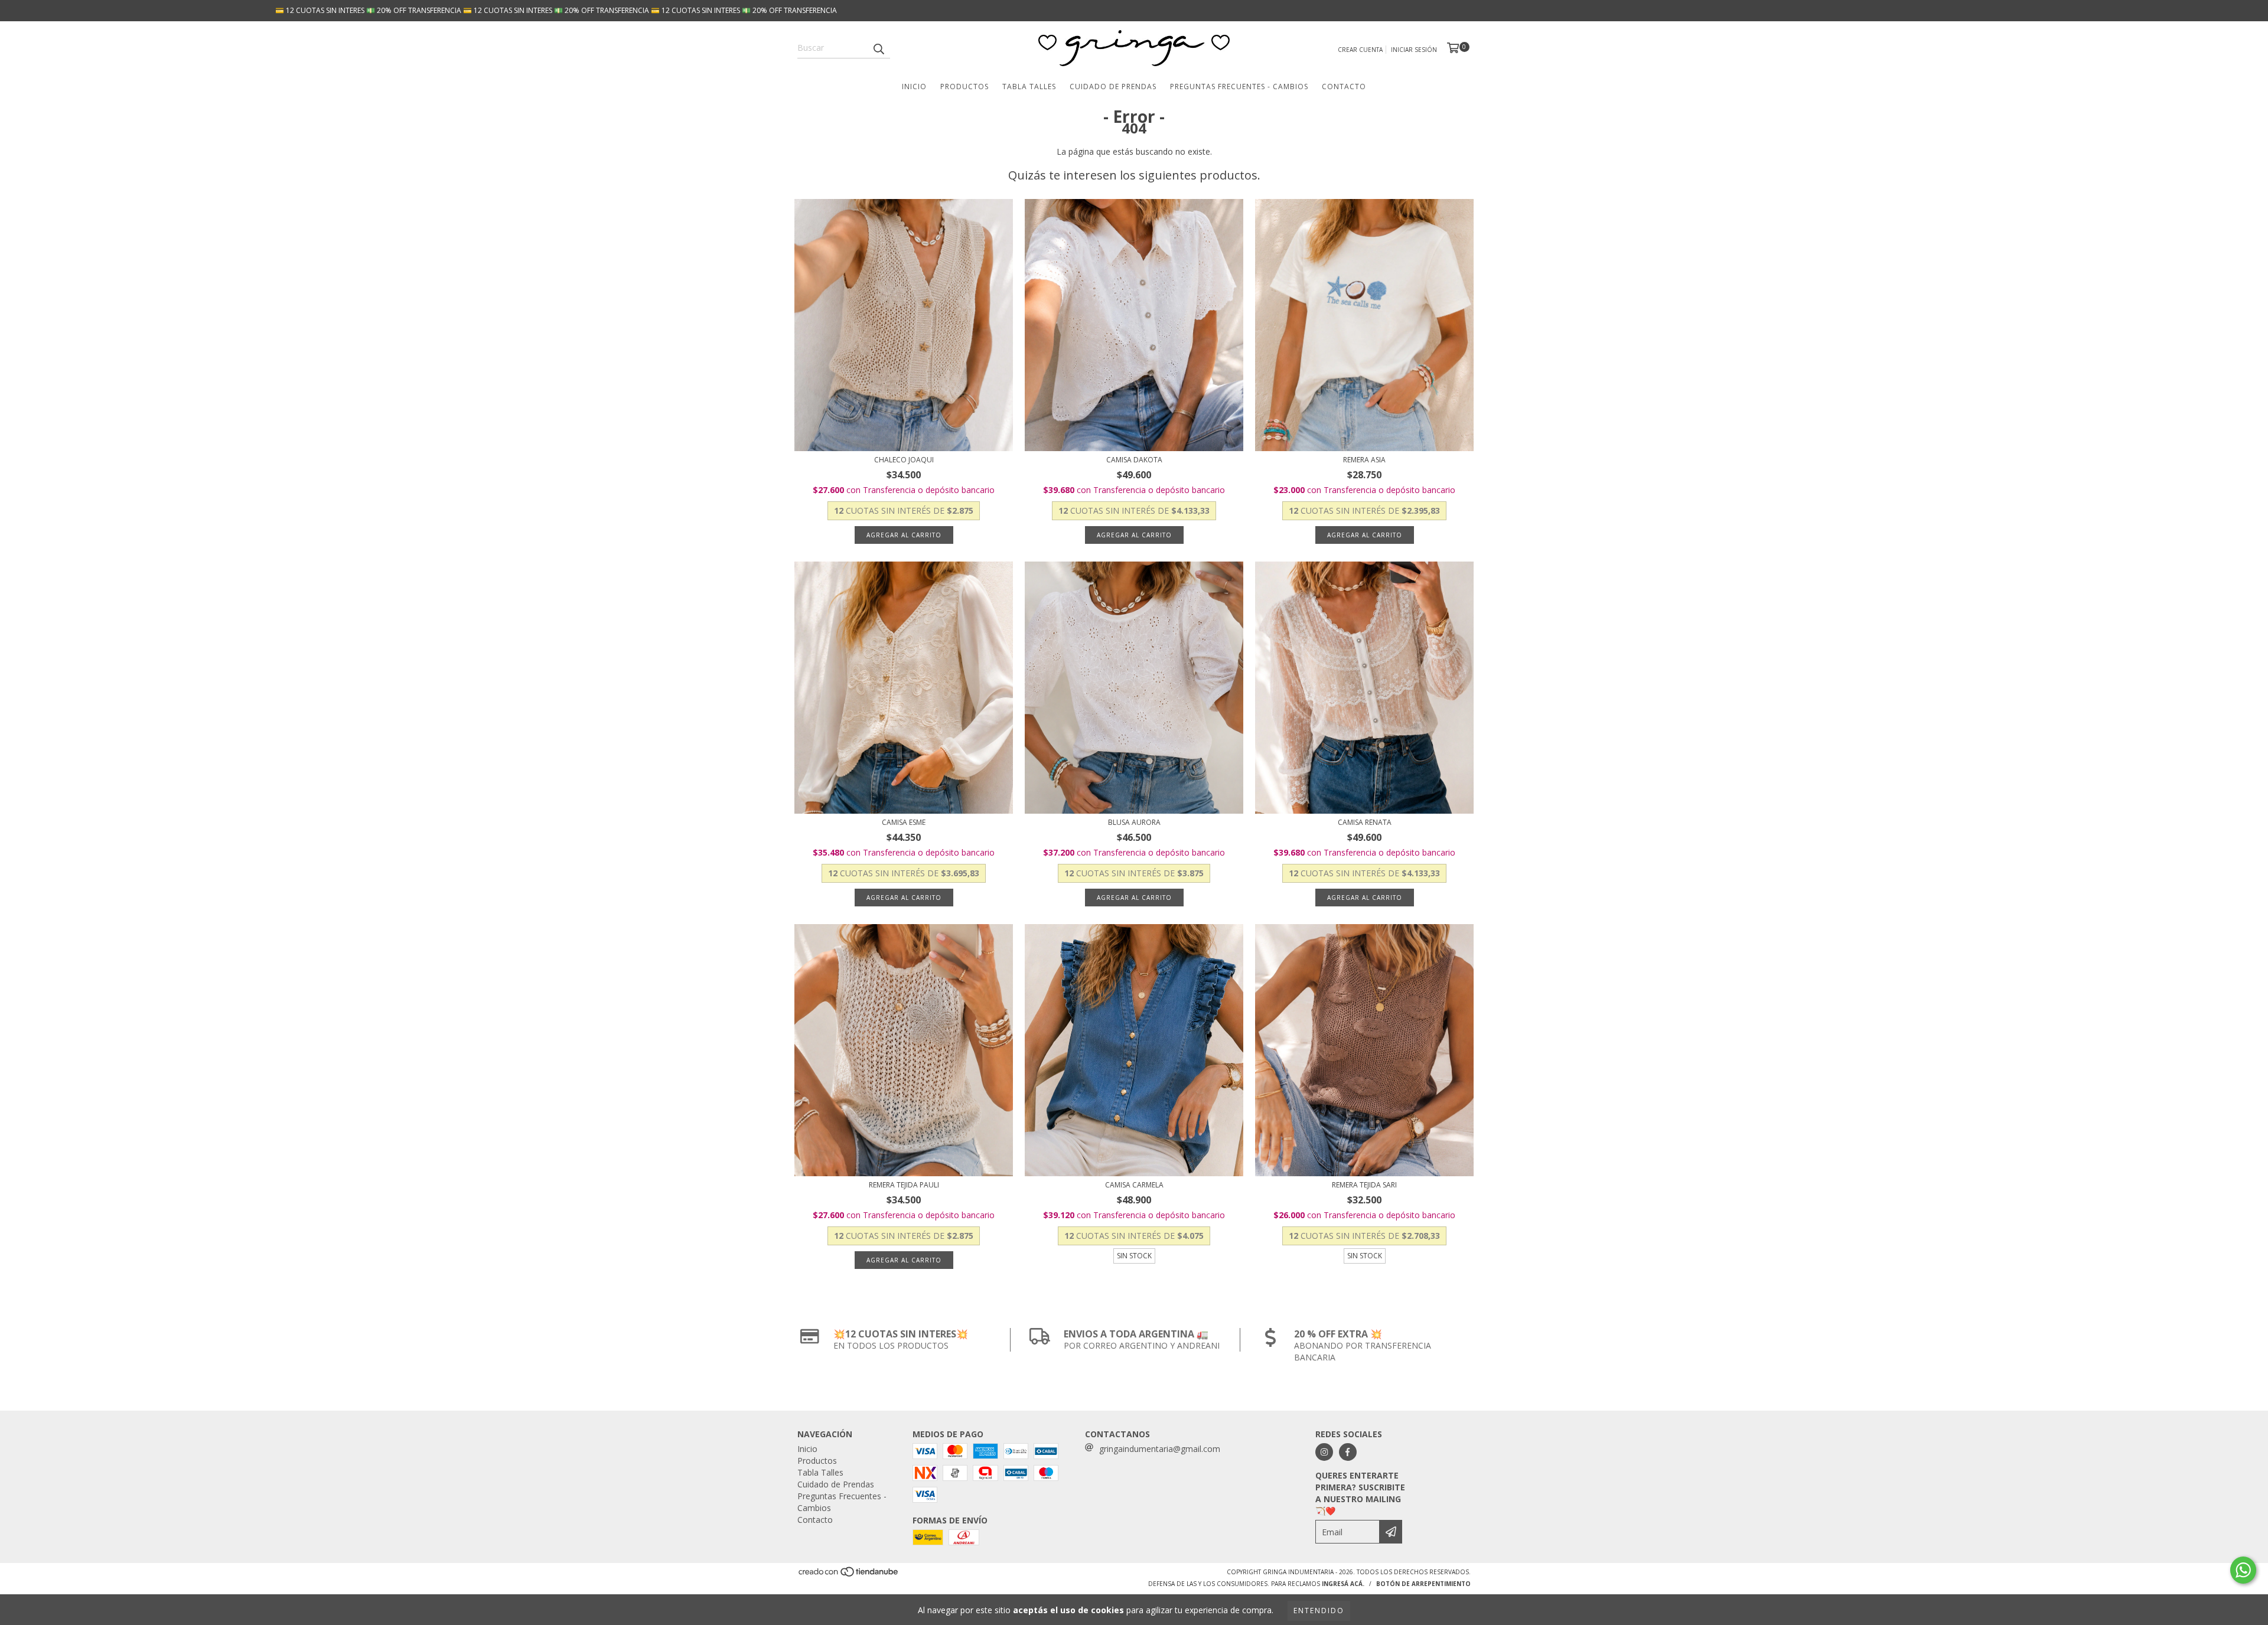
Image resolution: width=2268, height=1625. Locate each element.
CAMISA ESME (904, 822)
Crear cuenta (1360, 50)
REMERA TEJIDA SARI (1364, 1185)
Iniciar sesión (1414, 50)
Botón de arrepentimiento (1423, 1584)
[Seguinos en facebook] (1348, 1452)
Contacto (1344, 87)
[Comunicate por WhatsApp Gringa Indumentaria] (2243, 1570)
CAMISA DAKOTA (1134, 460)
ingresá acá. (1343, 1584)
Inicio (914, 87)
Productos (964, 87)
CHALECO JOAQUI (904, 460)
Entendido (1319, 1611)
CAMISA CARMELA (1134, 1185)
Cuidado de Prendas (1113, 87)
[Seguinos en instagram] (1324, 1452)
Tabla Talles (1029, 87)
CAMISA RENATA (1365, 822)
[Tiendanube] (849, 1575)
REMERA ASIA (1364, 460)
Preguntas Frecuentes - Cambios (1239, 87)
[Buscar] (878, 48)
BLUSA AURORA (1134, 822)
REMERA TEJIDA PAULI (904, 1185)
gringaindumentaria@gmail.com (1160, 1449)
